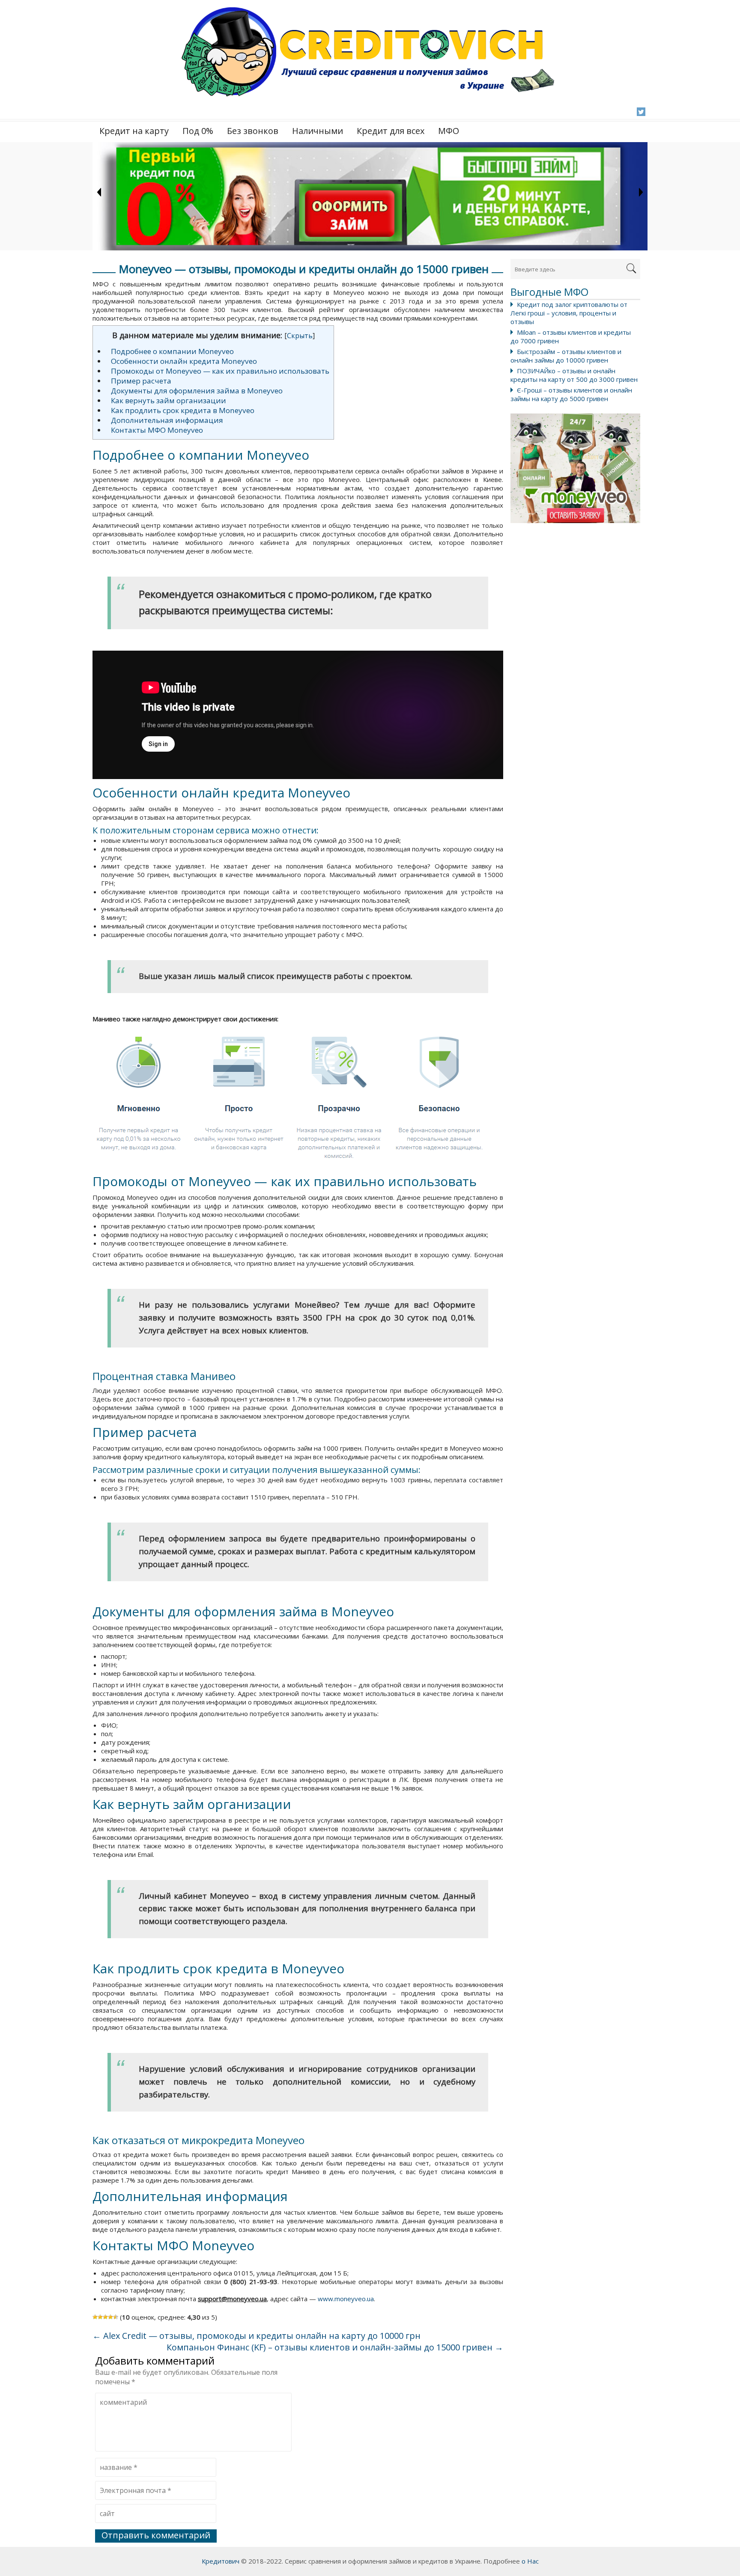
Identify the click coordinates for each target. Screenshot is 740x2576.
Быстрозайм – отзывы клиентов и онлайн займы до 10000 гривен (566, 356)
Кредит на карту (134, 131)
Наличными (318, 131)
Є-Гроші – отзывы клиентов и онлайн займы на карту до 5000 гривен (571, 394)
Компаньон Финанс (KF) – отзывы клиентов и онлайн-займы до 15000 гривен (335, 2347)
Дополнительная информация (167, 420)
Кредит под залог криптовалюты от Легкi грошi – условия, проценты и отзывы (569, 313)
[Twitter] (641, 112)
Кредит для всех (391, 131)
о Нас (530, 2561)
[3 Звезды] (105, 2317)
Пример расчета (141, 381)
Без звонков (253, 131)
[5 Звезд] (116, 2317)
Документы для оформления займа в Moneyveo (197, 391)
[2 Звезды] (100, 2317)
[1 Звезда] (95, 2317)
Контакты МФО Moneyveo (157, 430)
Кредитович (221, 2561)
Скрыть (300, 336)
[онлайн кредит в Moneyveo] (575, 468)
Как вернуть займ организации (169, 400)
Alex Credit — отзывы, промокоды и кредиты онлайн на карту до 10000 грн (257, 2336)
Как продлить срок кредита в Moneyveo (183, 410)
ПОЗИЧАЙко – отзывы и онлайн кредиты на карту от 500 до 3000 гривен (574, 375)
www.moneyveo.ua (346, 2299)
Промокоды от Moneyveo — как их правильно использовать (220, 371)
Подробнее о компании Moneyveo (172, 351)
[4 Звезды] (110, 2317)
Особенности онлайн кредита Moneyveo (184, 361)
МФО (449, 131)
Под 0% (198, 131)
